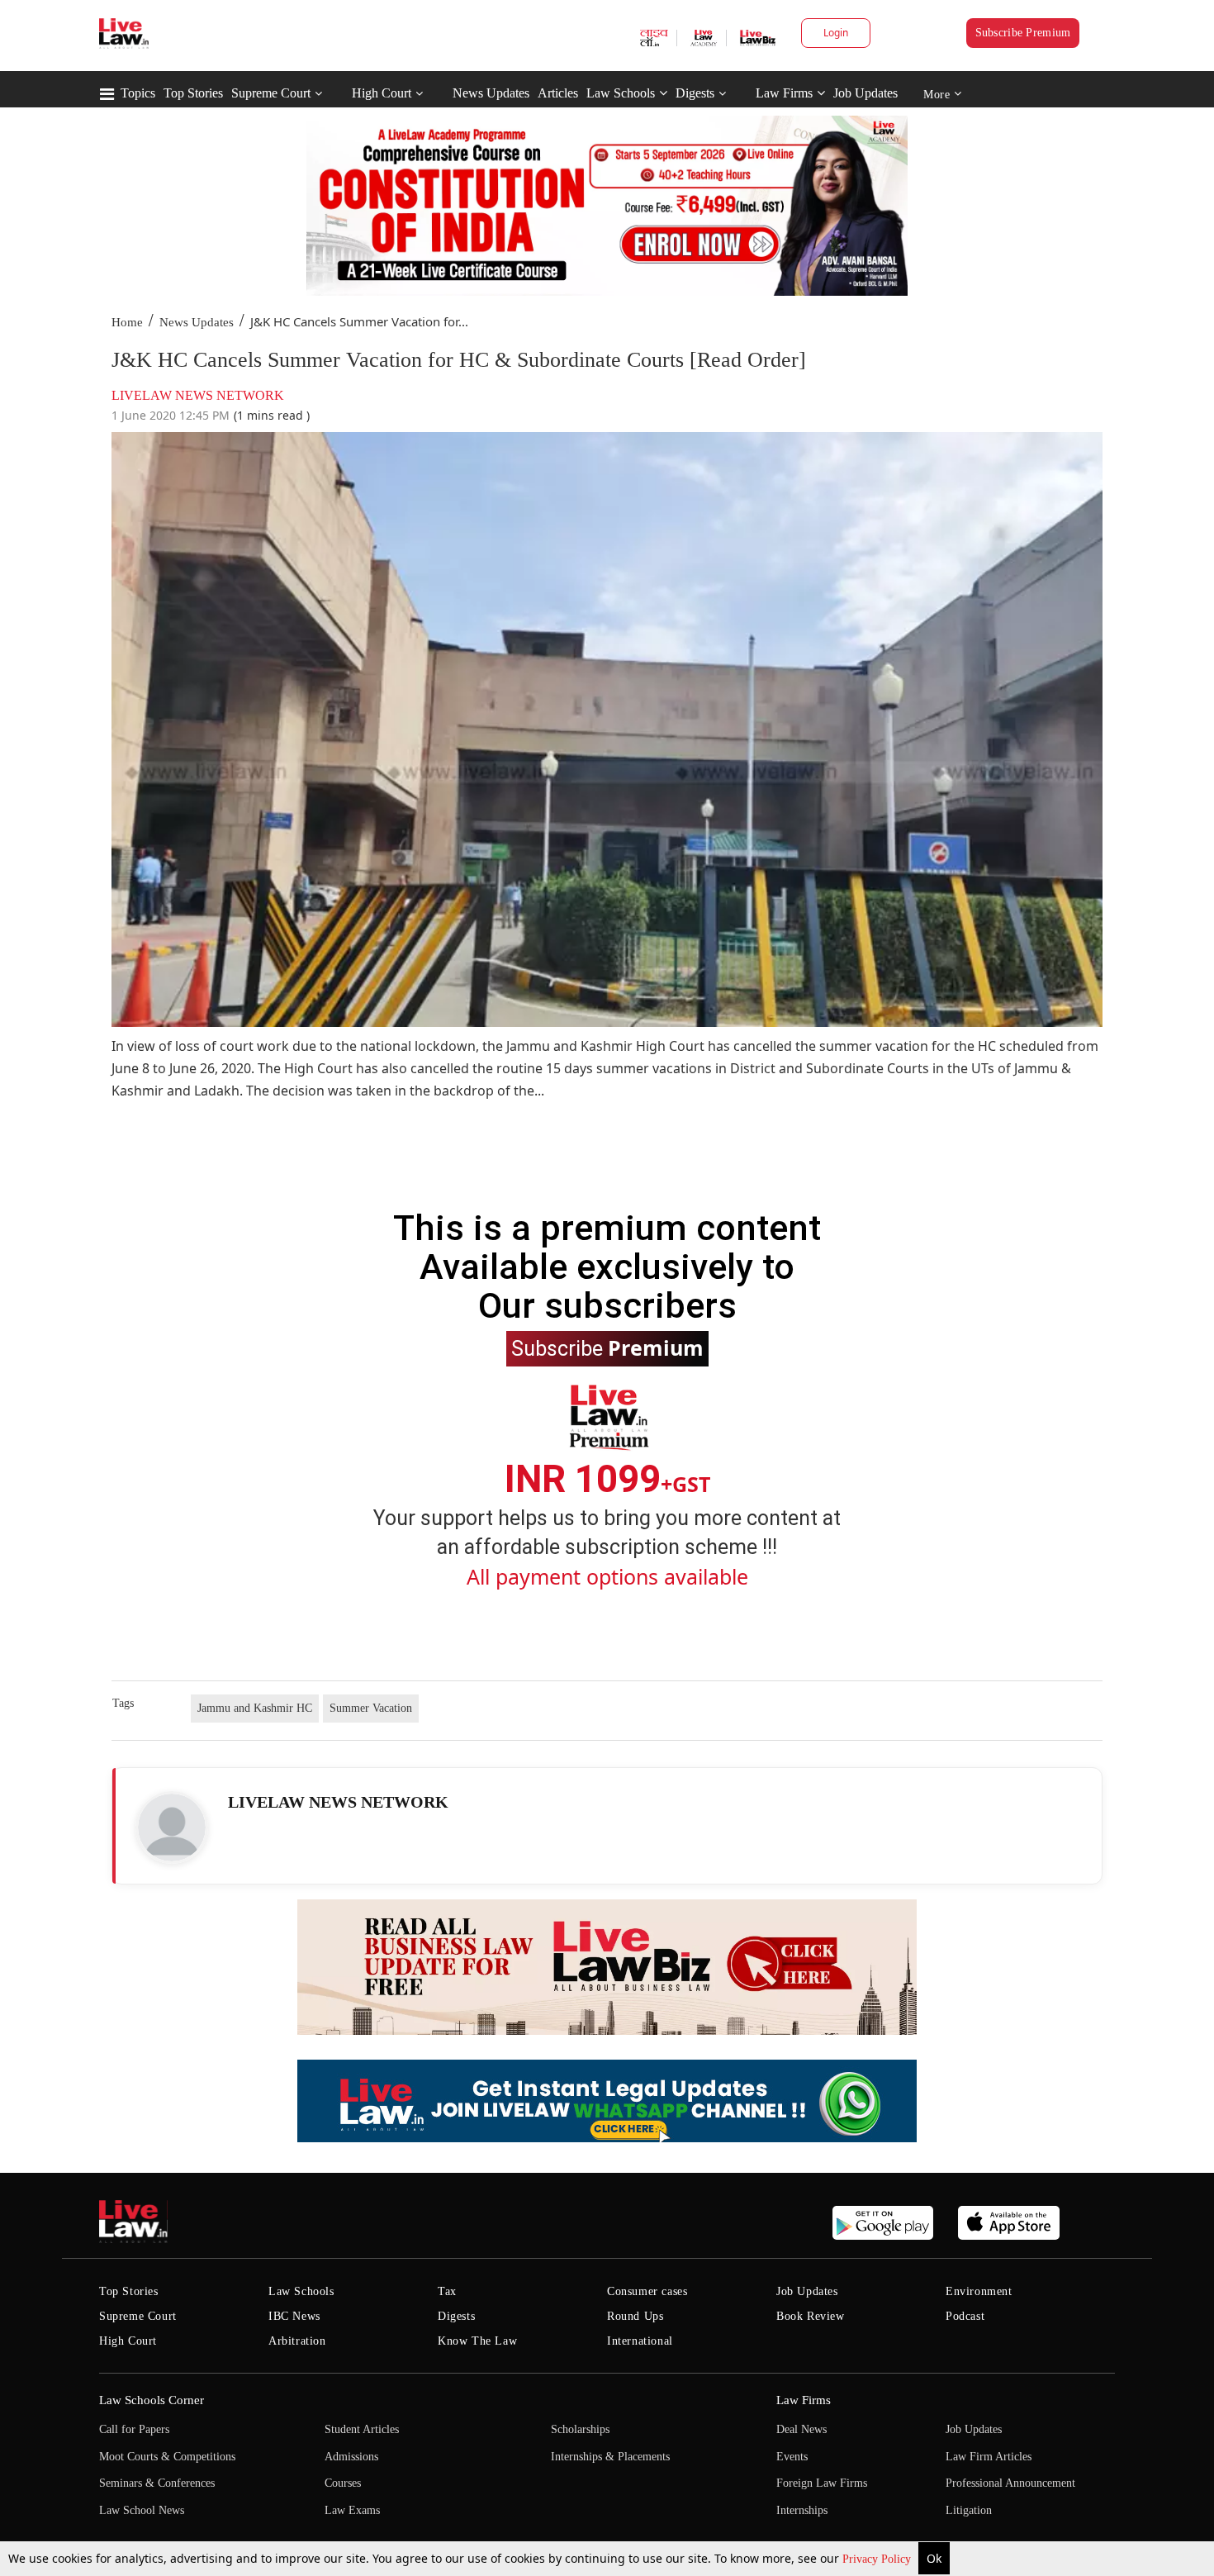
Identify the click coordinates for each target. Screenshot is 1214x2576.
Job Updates (865, 93)
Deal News (801, 2429)
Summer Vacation (371, 1708)
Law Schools (621, 93)
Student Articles (362, 2429)
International (640, 2341)
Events (792, 2457)
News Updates (491, 93)
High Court (382, 93)
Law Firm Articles (989, 2457)
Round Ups (635, 2316)
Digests (695, 93)
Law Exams (352, 2510)
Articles (558, 93)
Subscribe (607, 1347)
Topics (138, 93)
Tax (447, 2291)
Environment (979, 2291)
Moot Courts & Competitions (167, 2457)
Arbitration (297, 2341)
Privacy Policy (878, 2559)
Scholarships (580, 2429)
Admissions (351, 2457)
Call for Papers (134, 2429)
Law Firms (784, 93)
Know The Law (477, 2341)
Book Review (811, 2316)
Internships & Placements (610, 2457)
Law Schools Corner (152, 2400)
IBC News (294, 2316)
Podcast (965, 2316)
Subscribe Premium (1023, 33)
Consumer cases (647, 2291)
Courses (343, 2483)
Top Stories (193, 93)
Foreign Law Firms (822, 2483)
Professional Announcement (1010, 2483)
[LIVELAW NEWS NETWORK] (172, 1827)
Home (127, 322)
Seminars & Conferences (157, 2483)
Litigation (969, 2510)
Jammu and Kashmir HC (255, 1708)
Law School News (142, 2510)
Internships (802, 2510)
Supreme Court (271, 93)
